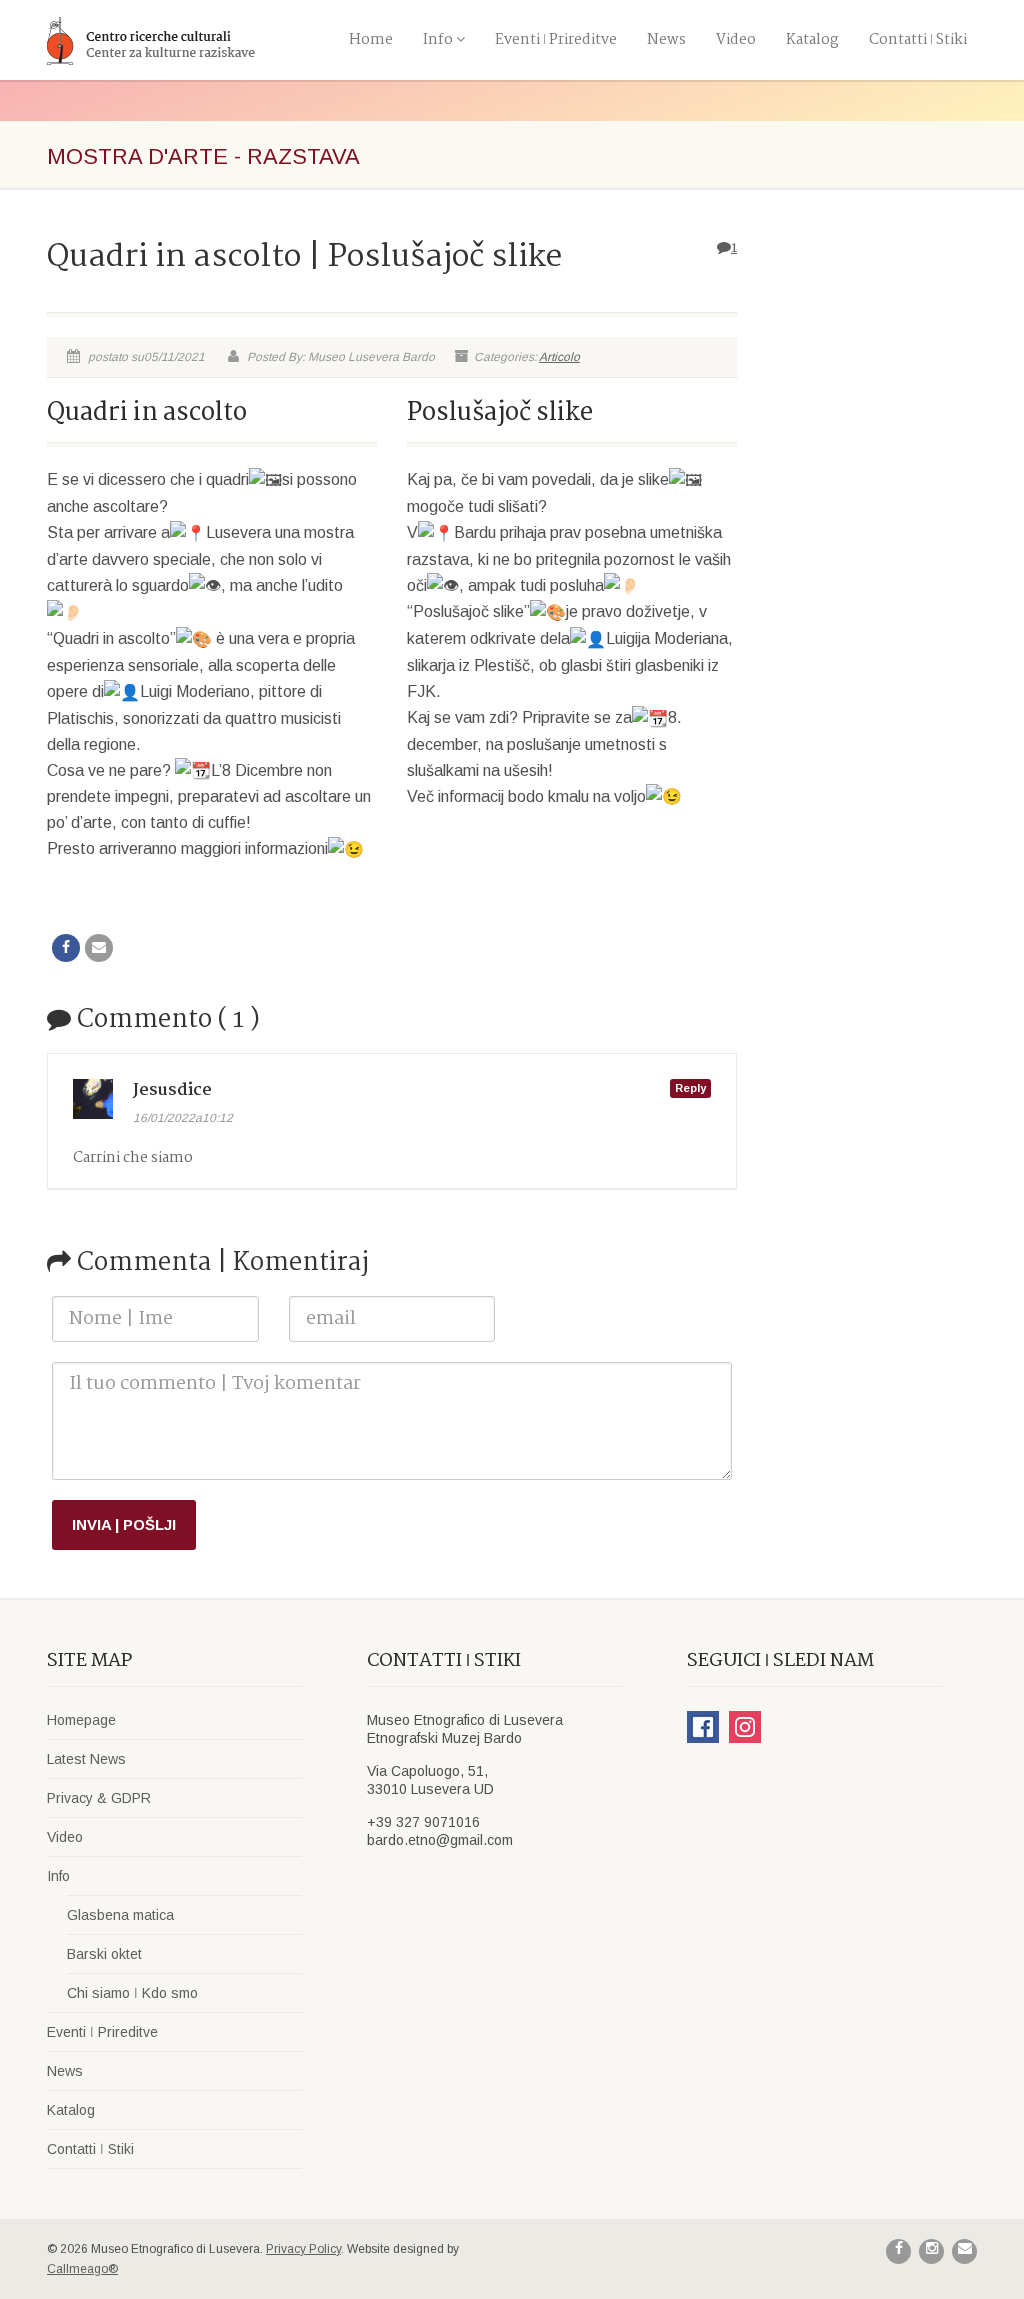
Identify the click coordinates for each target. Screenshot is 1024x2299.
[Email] (99, 948)
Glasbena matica (120, 1915)
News (666, 40)
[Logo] (192, 40)
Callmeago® (82, 2269)
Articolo (559, 357)
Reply (690, 1088)
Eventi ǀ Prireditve (556, 40)
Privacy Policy (303, 2249)
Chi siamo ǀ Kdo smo (132, 1993)
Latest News (86, 1759)
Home (371, 40)
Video (736, 40)
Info (438, 40)
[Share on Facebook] (66, 948)
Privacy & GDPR (99, 1798)
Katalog (812, 40)
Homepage (81, 1720)
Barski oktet (104, 1954)
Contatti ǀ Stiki (918, 40)
